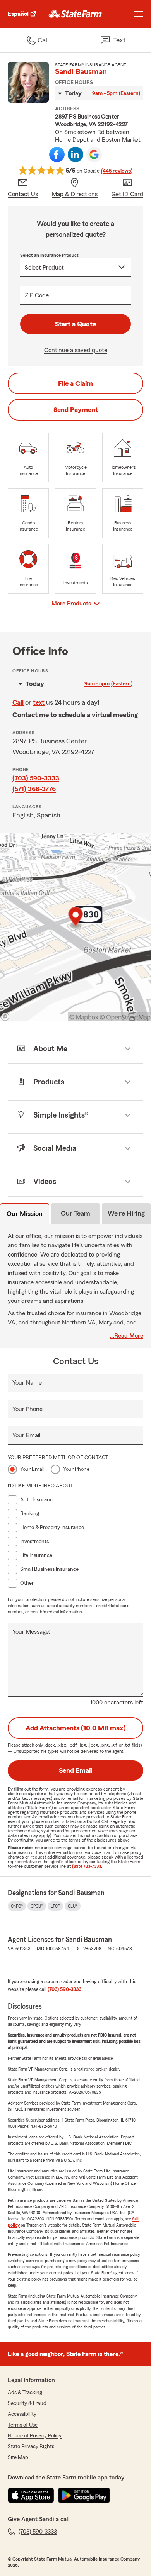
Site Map (18, 2457)
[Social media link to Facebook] (57, 154)
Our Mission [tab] (25, 1214)
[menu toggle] (139, 14)
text (39, 702)
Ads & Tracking (25, 2393)
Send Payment (76, 410)
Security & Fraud (27, 2403)
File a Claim (75, 383)
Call (18, 702)
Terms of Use (23, 2425)
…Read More (126, 1336)
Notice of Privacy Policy (35, 2436)
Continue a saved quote (76, 350)
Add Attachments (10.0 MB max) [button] (76, 1728)
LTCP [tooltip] (55, 1906)
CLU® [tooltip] (73, 1906)
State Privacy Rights (31, 2447)
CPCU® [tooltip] (37, 1906)
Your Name (27, 1383)
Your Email (26, 1435)
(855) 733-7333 (87, 1866)
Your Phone (27, 1409)
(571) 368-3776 (34, 789)
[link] (76, 14)
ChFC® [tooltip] (17, 1906)
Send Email (75, 1770)
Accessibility (22, 2414)
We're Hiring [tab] (126, 1213)
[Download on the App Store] (31, 2495)
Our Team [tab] (75, 1213)
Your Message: (31, 1632)
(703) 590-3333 (36, 778)
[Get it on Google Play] (84, 2495)
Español (18, 14)
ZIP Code (37, 295)
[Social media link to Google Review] (94, 154)
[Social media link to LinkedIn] (75, 154)
